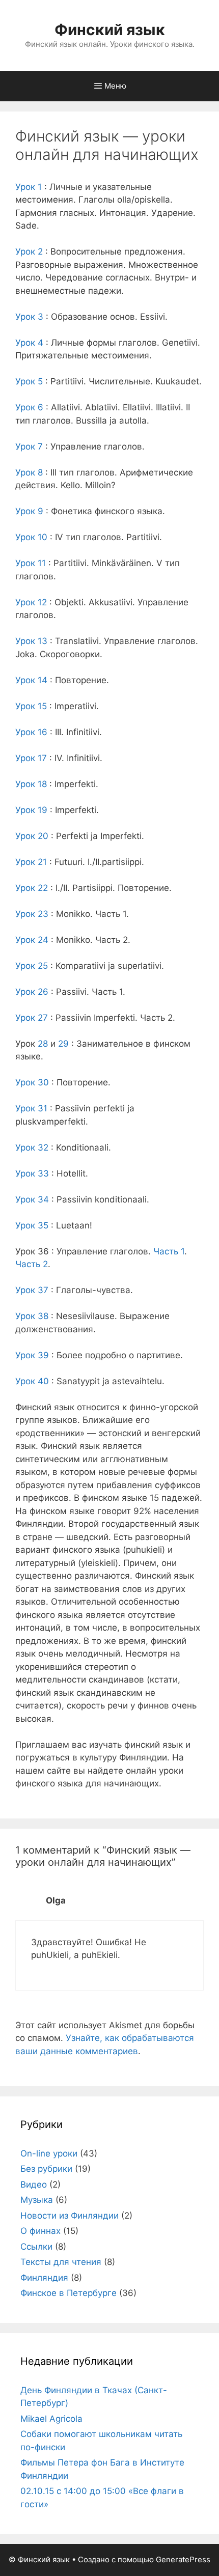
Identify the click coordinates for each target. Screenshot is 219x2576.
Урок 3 (29, 317)
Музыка (37, 2200)
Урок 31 (31, 1108)
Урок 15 (31, 706)
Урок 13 (31, 641)
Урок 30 (32, 1082)
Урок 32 (32, 1147)
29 (63, 1044)
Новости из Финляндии (70, 2216)
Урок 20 (32, 836)
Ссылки (36, 2247)
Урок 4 (29, 343)
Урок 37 (32, 1290)
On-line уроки (49, 2153)
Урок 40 (32, 1381)
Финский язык (110, 30)
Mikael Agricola (51, 2419)
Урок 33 (32, 1173)
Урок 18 (31, 784)
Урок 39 (32, 1355)
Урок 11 (31, 563)
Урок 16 (31, 732)
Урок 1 (29, 187)
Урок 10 (31, 537)
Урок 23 (32, 914)
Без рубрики (46, 2169)
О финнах (40, 2231)
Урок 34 (32, 1199)
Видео (34, 2185)
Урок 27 (32, 1018)
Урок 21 (31, 862)
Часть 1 (169, 1251)
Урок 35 (32, 1225)
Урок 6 (29, 407)
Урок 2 (29, 251)
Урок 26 (32, 992)
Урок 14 (31, 680)
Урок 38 (32, 1316)
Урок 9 (29, 511)
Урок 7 (29, 446)
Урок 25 (32, 966)
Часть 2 (32, 1264)
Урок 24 (32, 940)
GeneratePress (183, 2559)
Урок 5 (29, 381)
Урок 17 (31, 758)
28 (43, 1044)
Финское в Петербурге (69, 2293)
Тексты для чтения (61, 2262)
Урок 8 (29, 472)
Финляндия (44, 2278)
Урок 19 (31, 810)
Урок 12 (31, 602)
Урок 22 (32, 888)
